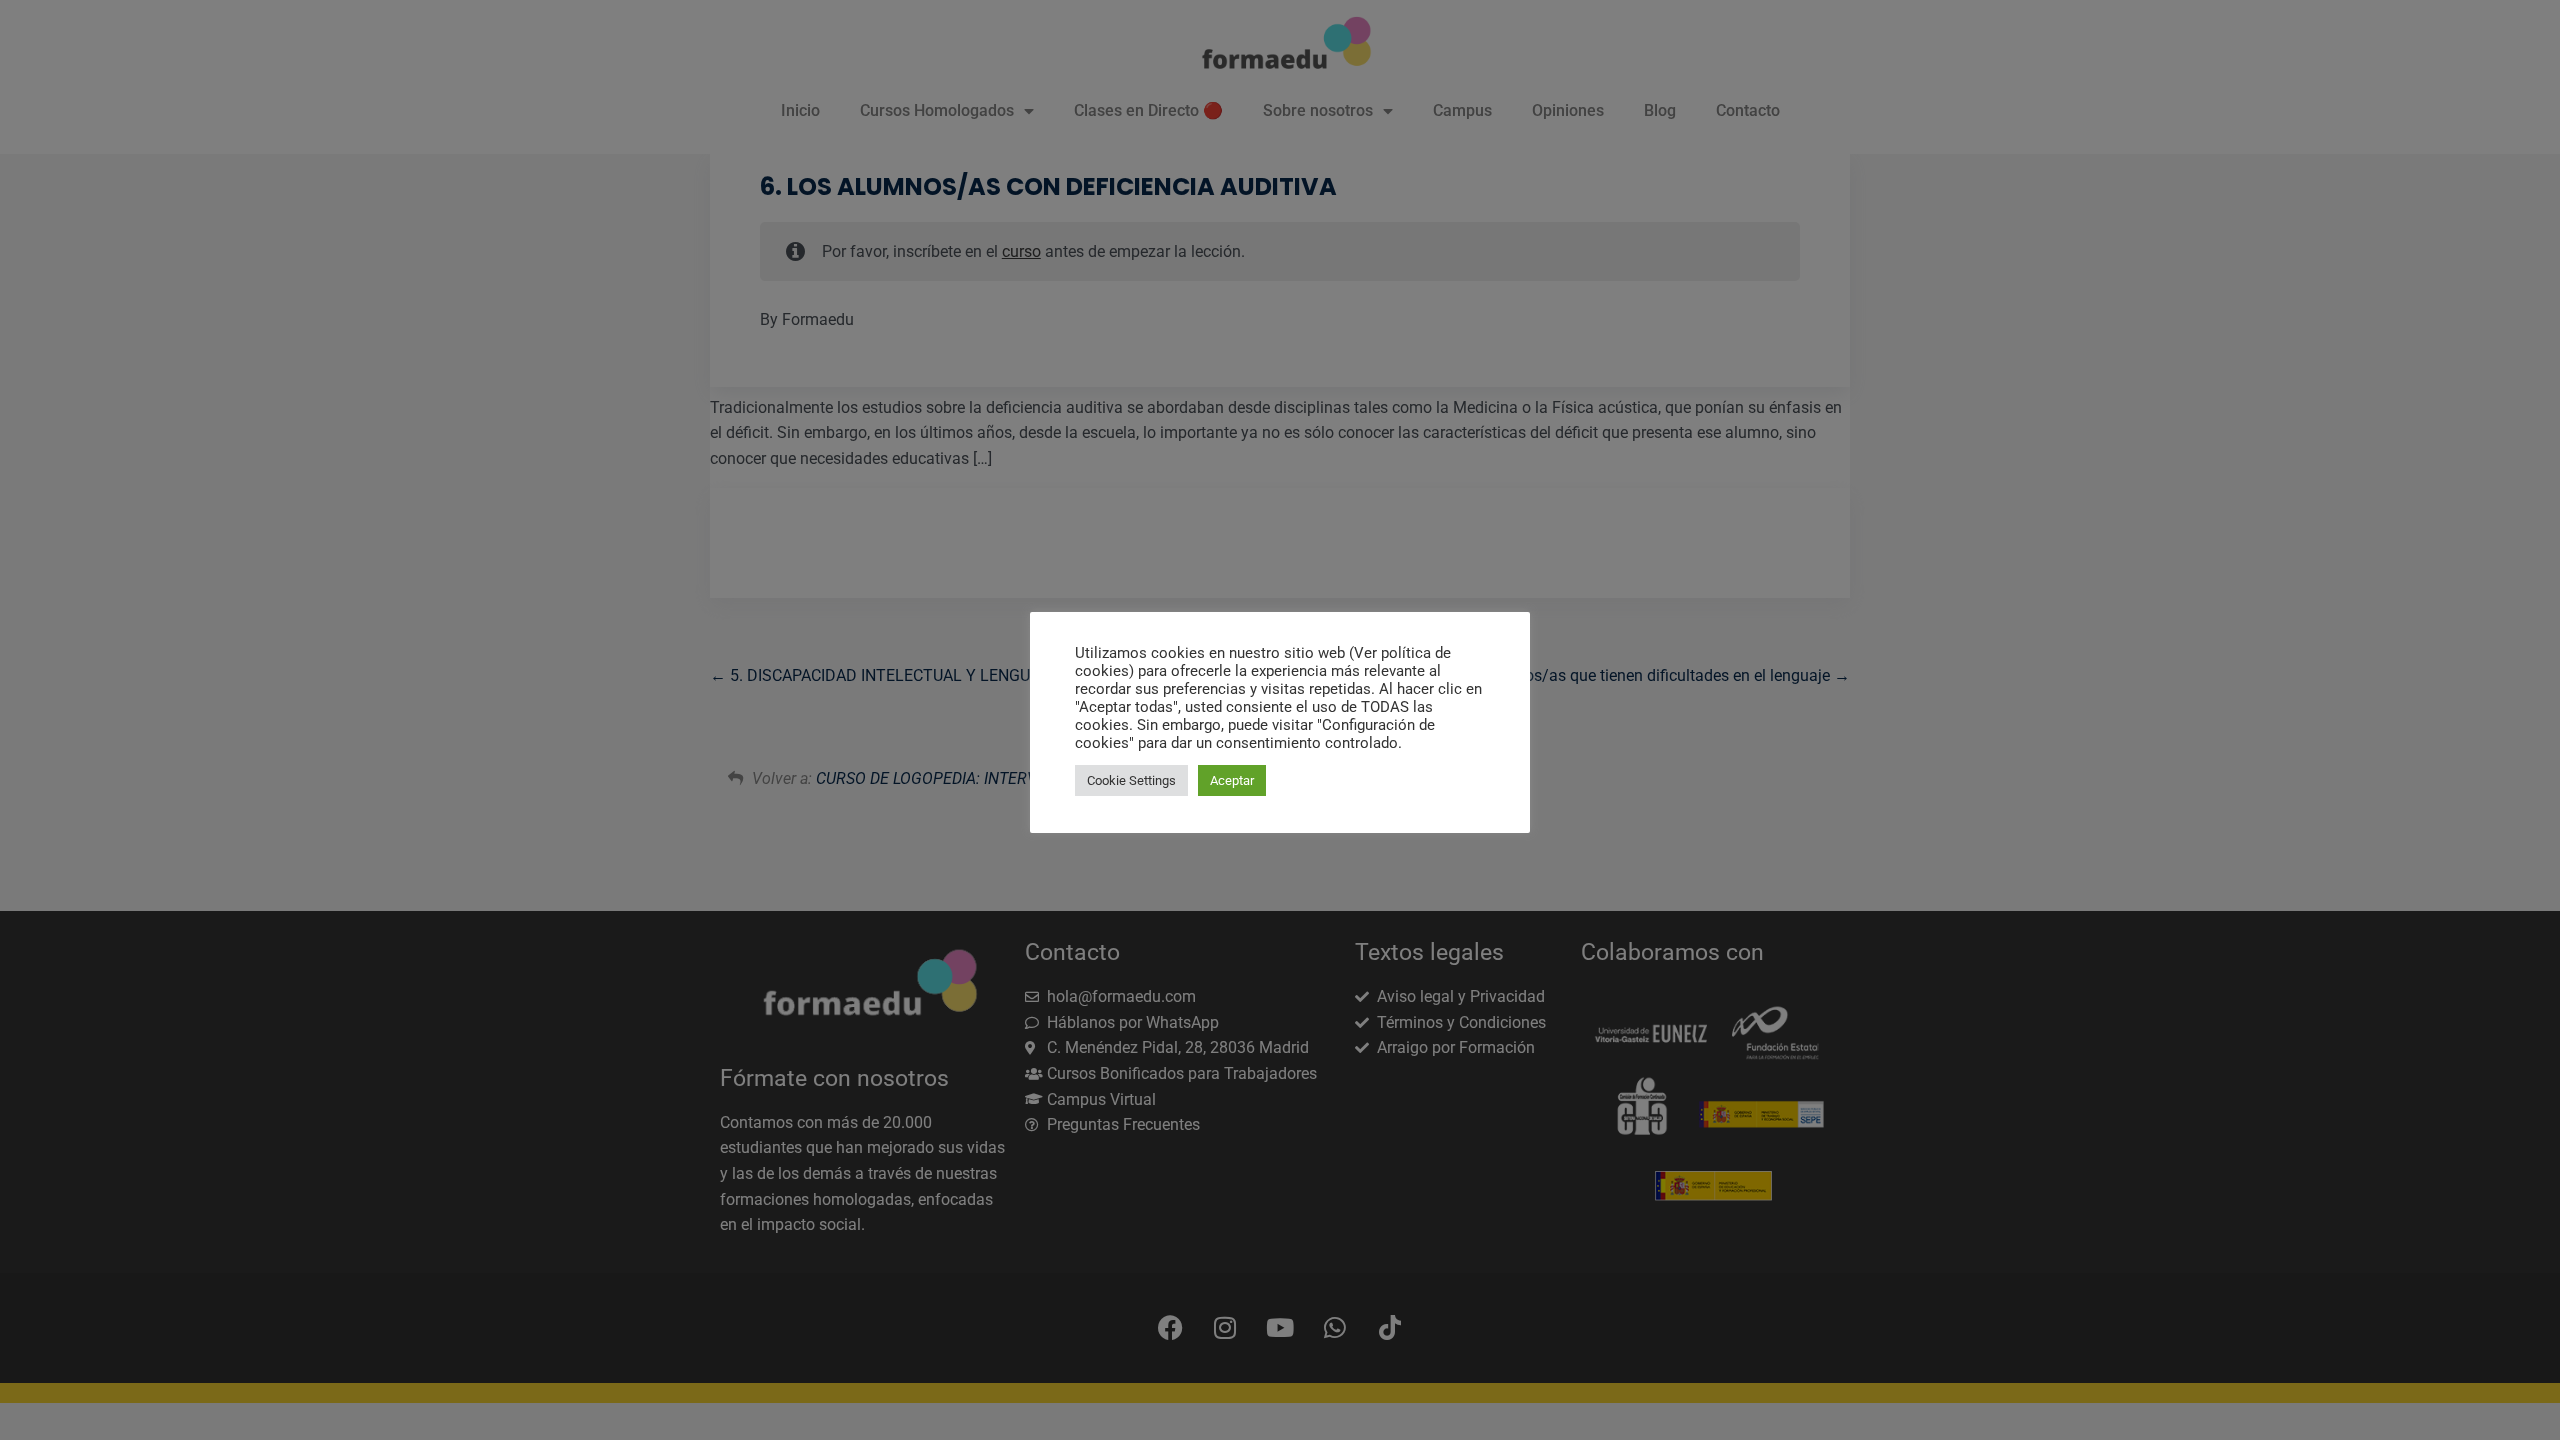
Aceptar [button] (1232, 780)
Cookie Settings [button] (1131, 780)
